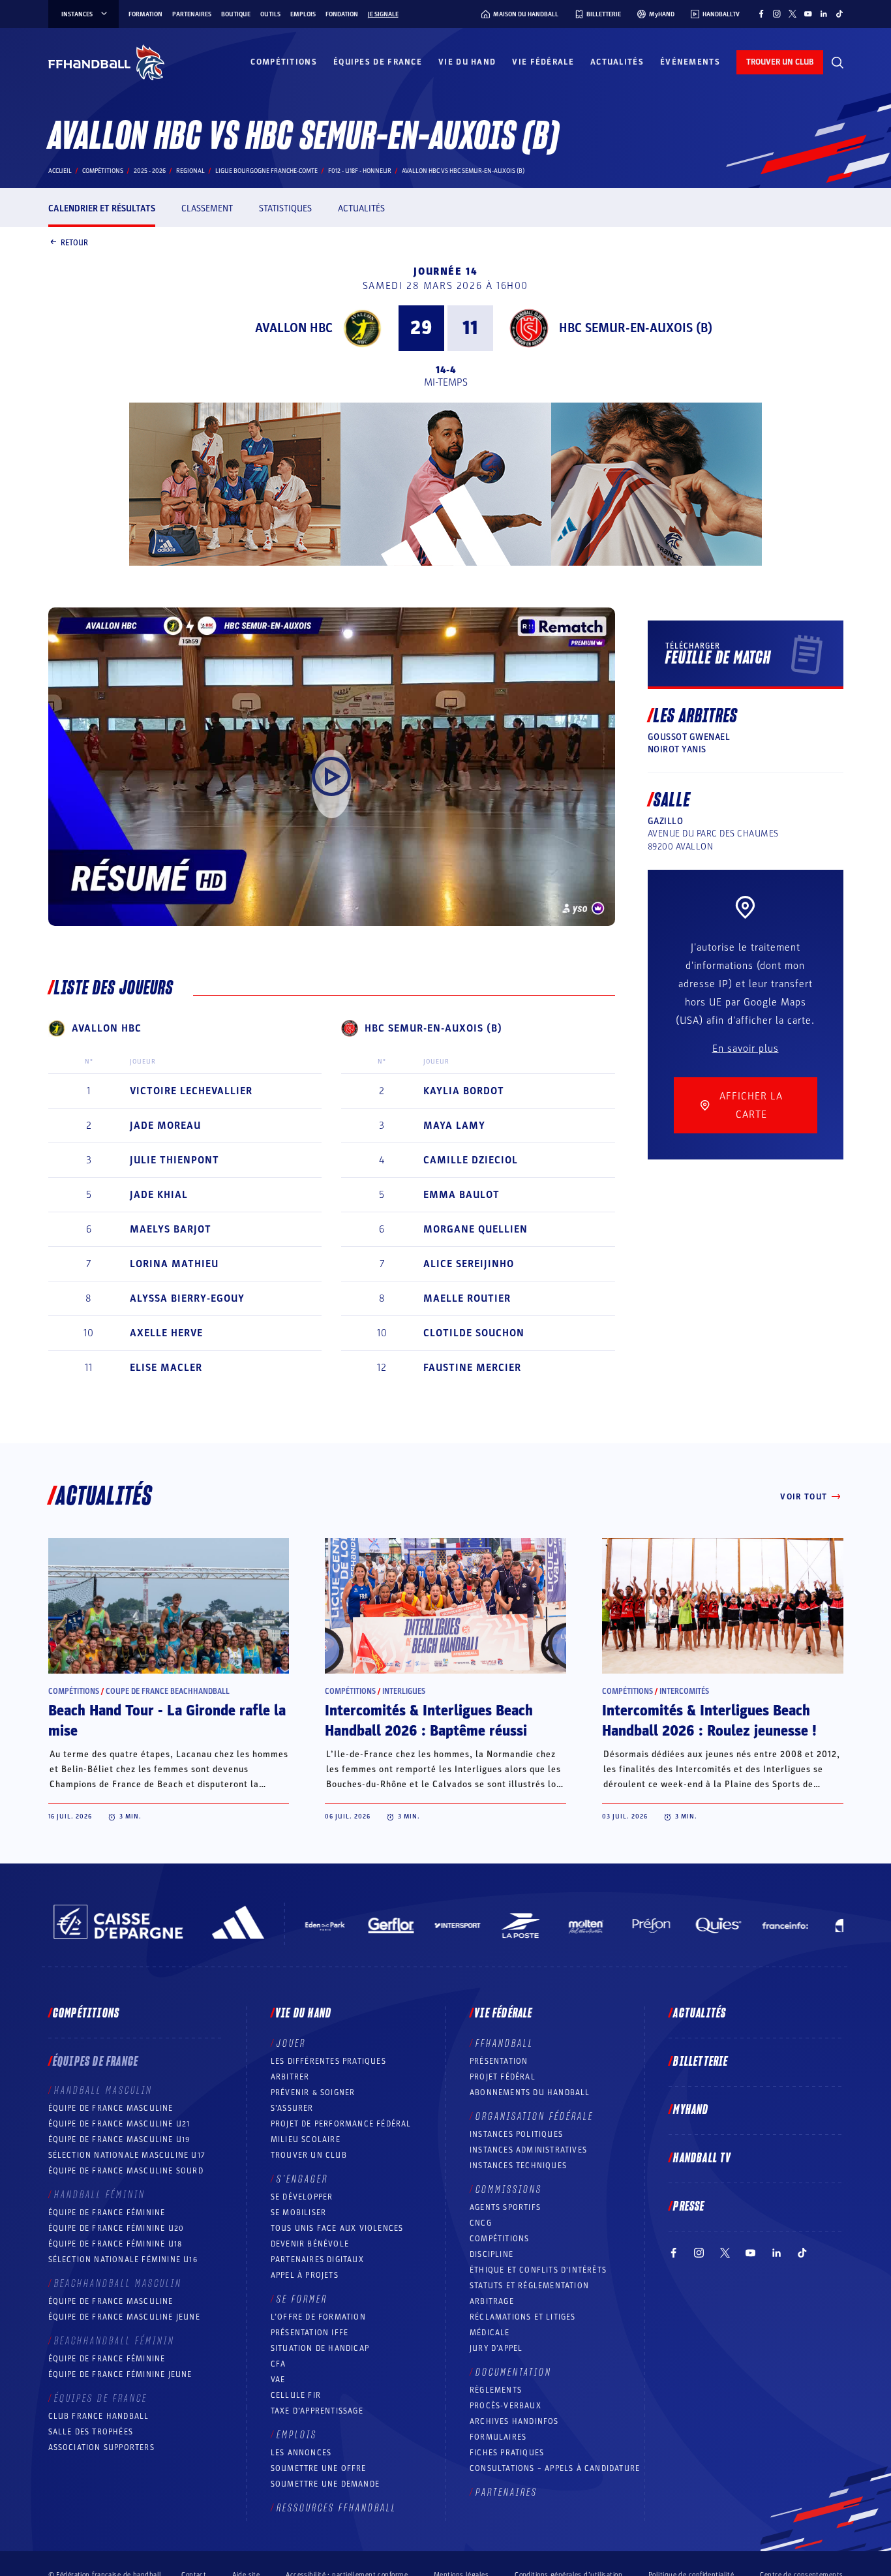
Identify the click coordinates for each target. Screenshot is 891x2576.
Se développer (302, 2197)
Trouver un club (309, 2155)
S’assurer (292, 2108)
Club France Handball (99, 2416)
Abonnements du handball (530, 2093)
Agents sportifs (505, 2207)
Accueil (60, 171)
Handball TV (702, 2158)
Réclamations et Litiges (523, 2317)
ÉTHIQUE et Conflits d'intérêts (538, 2270)
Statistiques (285, 208)
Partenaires (192, 14)
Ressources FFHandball (337, 2508)
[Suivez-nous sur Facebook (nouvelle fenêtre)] (761, 14)
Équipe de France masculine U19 (119, 2139)
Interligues (404, 1691)
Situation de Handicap (320, 2348)
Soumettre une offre (319, 2468)
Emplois (303, 14)
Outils (270, 14)
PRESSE (689, 2207)
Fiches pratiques (507, 2453)
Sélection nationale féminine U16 (123, 2260)
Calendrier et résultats (102, 208)
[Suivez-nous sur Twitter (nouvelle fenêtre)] (793, 14)
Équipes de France (378, 62)
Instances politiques (516, 2134)
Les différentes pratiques (328, 2061)
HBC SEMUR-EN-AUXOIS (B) (636, 328)
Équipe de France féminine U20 (116, 2228)
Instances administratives (528, 2150)
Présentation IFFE (310, 2333)
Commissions (509, 2190)
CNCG (481, 2223)
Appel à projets (305, 2275)
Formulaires (498, 2437)
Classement (207, 208)
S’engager (302, 2179)
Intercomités (684, 1691)
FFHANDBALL (505, 2044)
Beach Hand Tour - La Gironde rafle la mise (167, 1721)
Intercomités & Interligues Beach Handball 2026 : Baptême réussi (429, 1721)
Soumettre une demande (325, 2484)
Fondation (342, 14)
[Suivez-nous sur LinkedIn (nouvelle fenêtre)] (824, 14)
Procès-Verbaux (506, 2406)
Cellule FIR (296, 2395)
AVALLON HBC (294, 328)
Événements (690, 62)
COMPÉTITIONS (499, 2239)
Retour (74, 242)
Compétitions (284, 62)
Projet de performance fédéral (341, 2124)
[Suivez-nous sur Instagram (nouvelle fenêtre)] (777, 14)
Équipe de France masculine (111, 2108)
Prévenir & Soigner (313, 2093)
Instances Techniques (518, 2166)
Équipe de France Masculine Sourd (126, 2171)
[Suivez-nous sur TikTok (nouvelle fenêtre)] (839, 14)
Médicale (490, 2333)
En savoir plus (746, 1049)
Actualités (617, 62)
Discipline (491, 2254)
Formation (145, 14)
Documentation (514, 2372)
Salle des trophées (91, 2432)
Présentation (499, 2061)
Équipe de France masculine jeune (124, 2317)
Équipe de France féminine (107, 2213)
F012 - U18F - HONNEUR (360, 171)
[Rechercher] (838, 63)
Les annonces (301, 2453)
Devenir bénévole (310, 2244)
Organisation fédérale (535, 2117)
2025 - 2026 (150, 171)
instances (77, 14)
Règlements (496, 2390)
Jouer (291, 2044)
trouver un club (780, 62)
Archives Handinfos (514, 2421)
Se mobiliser (298, 2213)
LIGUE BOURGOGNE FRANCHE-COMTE (266, 171)
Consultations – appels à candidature (555, 2468)
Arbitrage (492, 2301)
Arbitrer (290, 2077)
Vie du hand (467, 62)
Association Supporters (101, 2447)
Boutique (236, 14)
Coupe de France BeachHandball (168, 1691)
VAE (278, 2380)
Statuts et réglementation (529, 2286)
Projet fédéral (503, 2077)
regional (190, 171)
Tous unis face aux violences (337, 2228)
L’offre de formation (318, 2317)
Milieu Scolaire (306, 2139)
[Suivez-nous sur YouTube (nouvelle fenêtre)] (808, 14)
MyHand (691, 2110)
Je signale (383, 14)
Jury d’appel (496, 2348)
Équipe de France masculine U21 (119, 2124)
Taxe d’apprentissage (317, 2411)
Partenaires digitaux (317, 2260)
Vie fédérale (543, 62)
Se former (302, 2299)
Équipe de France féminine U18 (115, 2244)
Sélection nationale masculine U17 (127, 2155)
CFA (279, 2364)
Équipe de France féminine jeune (120, 2374)
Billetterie (701, 2062)
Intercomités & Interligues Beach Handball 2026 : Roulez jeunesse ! (709, 1721)
